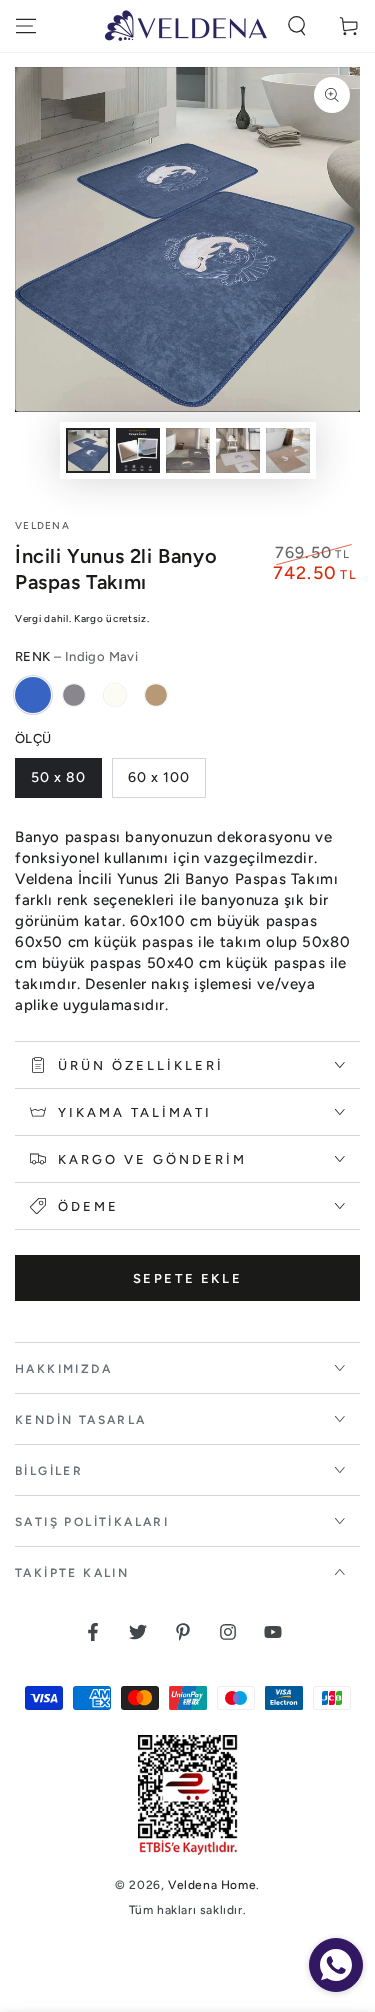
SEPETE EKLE (188, 1278)
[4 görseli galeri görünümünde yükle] (238, 450)
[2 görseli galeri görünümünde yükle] (138, 450)
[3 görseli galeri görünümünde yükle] (188, 450)
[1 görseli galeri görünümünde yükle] (88, 450)
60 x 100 (159, 777)
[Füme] (74, 695)
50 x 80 (58, 777)
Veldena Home (212, 1885)
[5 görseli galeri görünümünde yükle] (288, 450)
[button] (297, 26)
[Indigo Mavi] (33, 695)
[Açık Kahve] (156, 695)
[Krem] (115, 695)
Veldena (42, 525)
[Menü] (26, 26)
